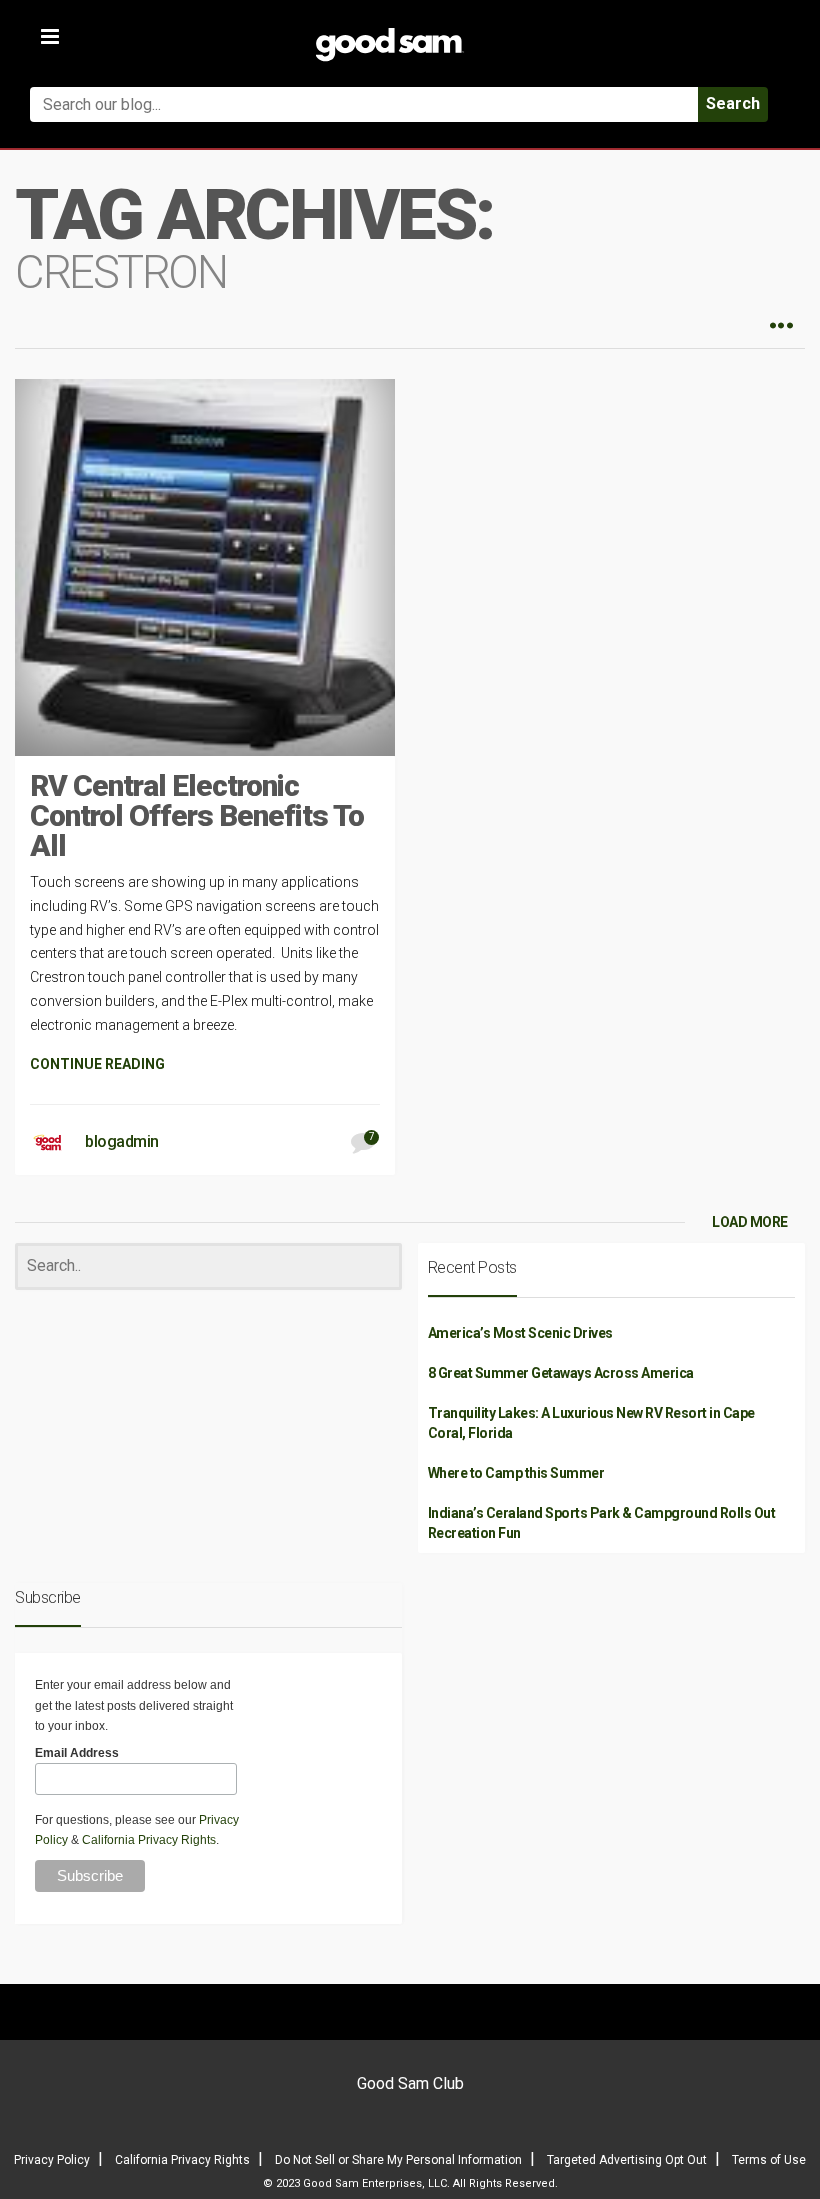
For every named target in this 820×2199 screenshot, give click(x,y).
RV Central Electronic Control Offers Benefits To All (197, 815)
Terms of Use (769, 2160)
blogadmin (122, 1141)
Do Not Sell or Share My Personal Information (398, 2160)
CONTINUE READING (97, 1064)
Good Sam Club (410, 2083)
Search (733, 103)
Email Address (77, 1753)
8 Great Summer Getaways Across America (561, 1373)
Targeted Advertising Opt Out (627, 2160)
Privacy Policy (52, 2160)
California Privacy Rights (149, 1840)
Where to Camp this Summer (516, 1473)
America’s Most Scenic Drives (520, 1333)
